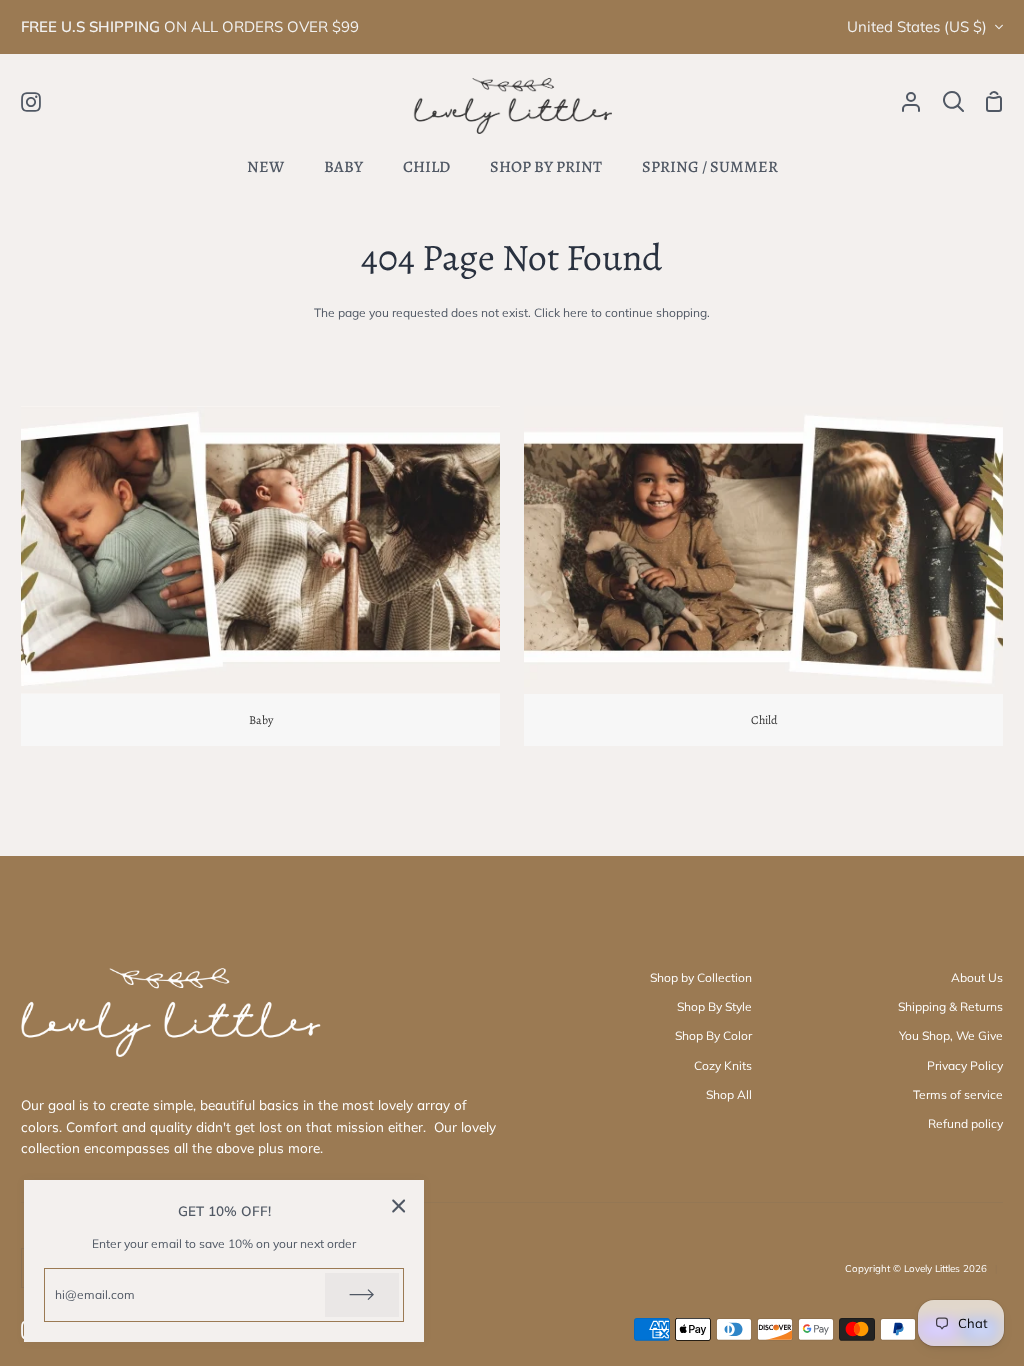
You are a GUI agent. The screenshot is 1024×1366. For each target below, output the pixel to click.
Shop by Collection (701, 977)
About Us (977, 977)
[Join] (362, 1295)
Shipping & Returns (950, 1006)
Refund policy (965, 1123)
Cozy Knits (723, 1065)
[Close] (399, 1205)
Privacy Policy (965, 1065)
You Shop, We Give (951, 1035)
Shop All (729, 1094)
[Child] (763, 576)
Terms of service (958, 1094)
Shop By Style (714, 1006)
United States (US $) (917, 26)
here (575, 312)
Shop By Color (713, 1035)
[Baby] (260, 576)
